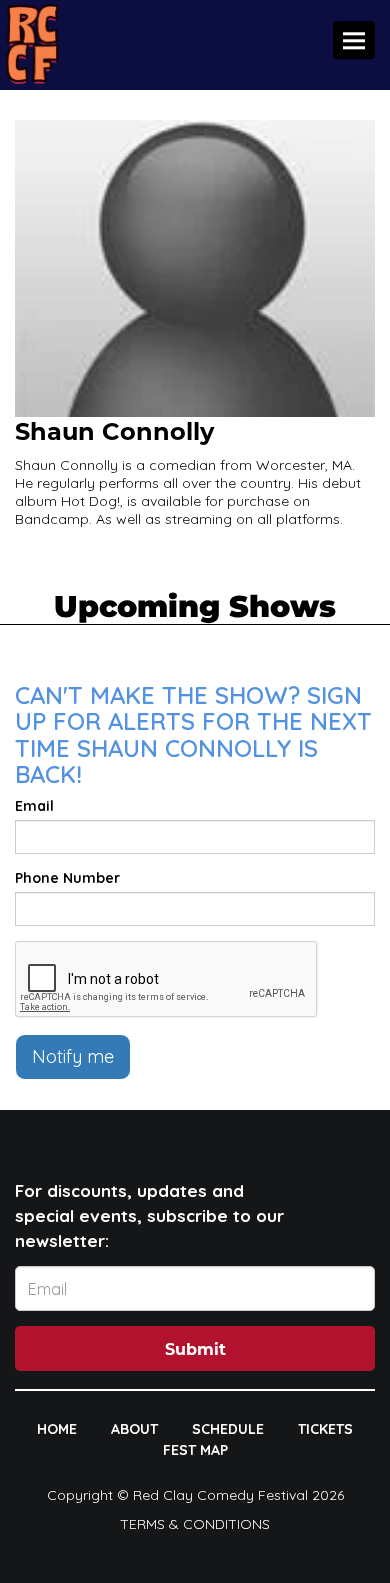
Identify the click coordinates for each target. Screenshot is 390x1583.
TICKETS (325, 1429)
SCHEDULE (228, 1429)
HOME (57, 1429)
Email (34, 806)
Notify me (73, 1056)
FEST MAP (195, 1450)
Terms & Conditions (195, 1524)
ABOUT (134, 1429)
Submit (195, 1349)
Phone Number (67, 878)
